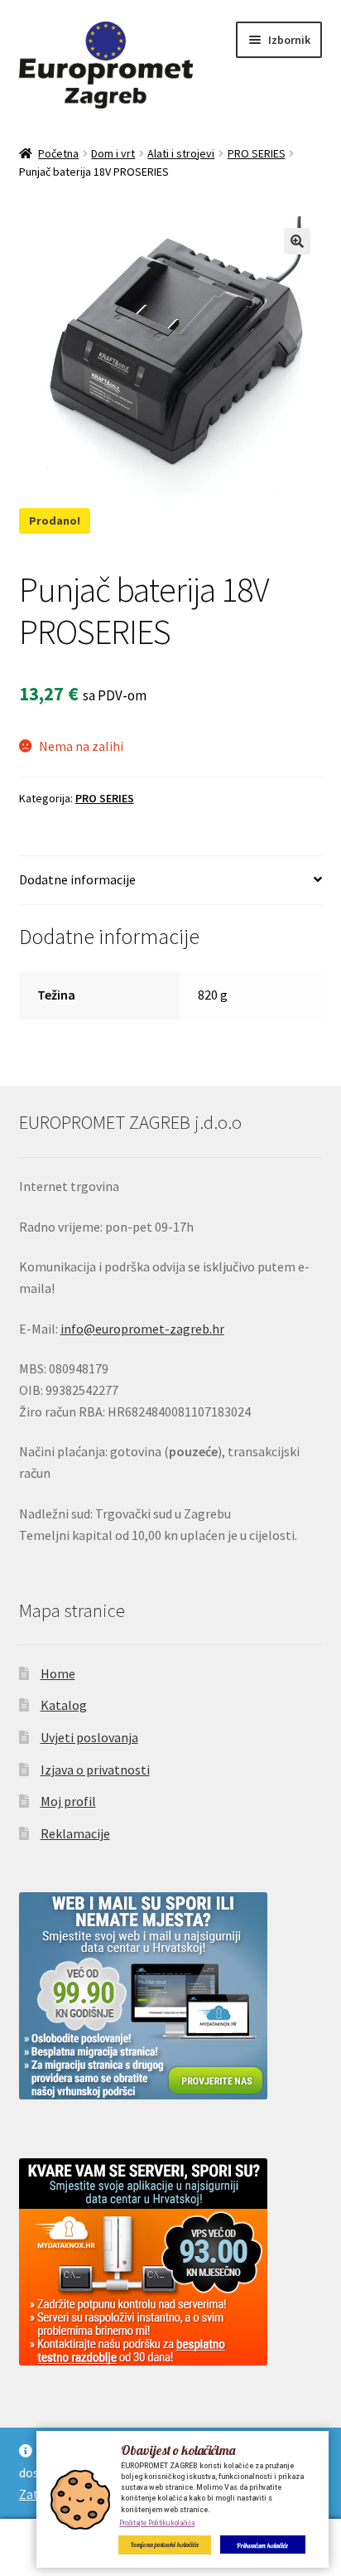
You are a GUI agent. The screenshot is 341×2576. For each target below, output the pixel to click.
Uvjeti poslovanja (89, 1737)
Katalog (64, 1705)
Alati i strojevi (181, 153)
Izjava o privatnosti (95, 1770)
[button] (297, 241)
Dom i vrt (113, 153)
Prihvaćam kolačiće (262, 2545)
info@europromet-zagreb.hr (142, 1329)
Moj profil (68, 1801)
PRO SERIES (257, 153)
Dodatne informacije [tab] (77, 879)
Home (58, 1673)
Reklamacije (75, 1833)
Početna (58, 153)
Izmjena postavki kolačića (165, 2545)
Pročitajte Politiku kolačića (157, 2523)
